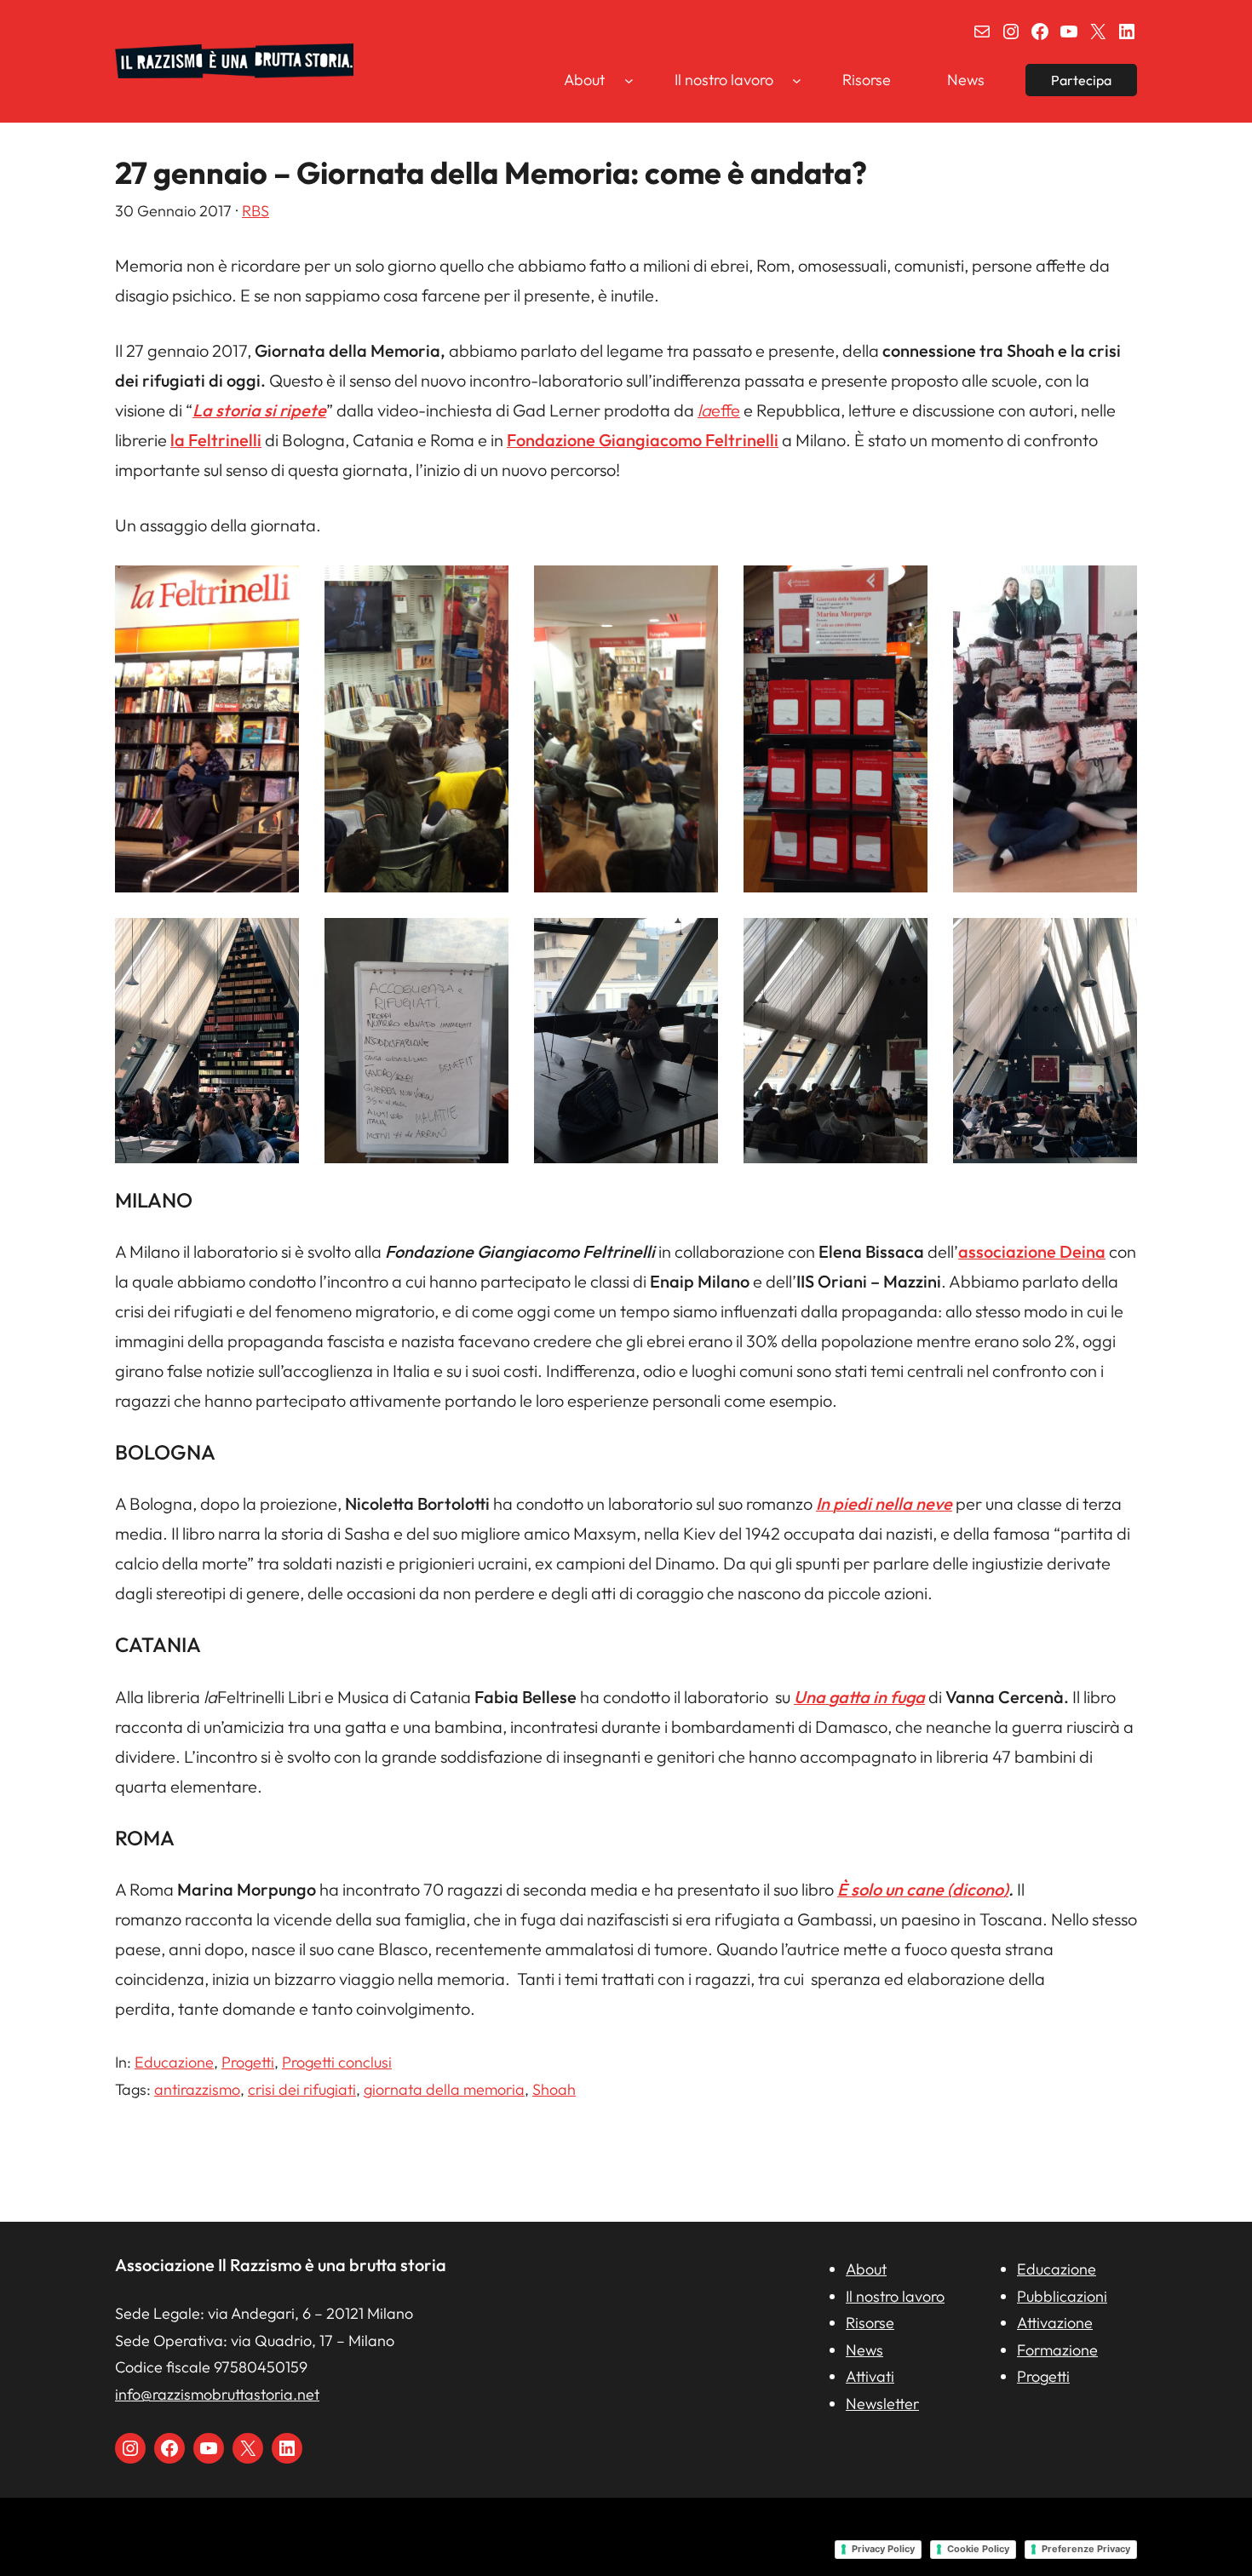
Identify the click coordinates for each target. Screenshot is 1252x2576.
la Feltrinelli (216, 440)
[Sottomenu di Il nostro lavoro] (797, 80)
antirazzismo (197, 2089)
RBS (256, 211)
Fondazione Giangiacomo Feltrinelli (643, 440)
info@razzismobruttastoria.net (217, 2394)
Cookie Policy (978, 2549)
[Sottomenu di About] (629, 80)
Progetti (248, 2062)
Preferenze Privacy (1086, 2549)
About (866, 2269)
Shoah (554, 2089)
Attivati (870, 2376)
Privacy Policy (883, 2549)
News (864, 2350)
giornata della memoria (444, 2089)
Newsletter (882, 2404)
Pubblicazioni (1062, 2296)
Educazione (174, 2062)
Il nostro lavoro (895, 2296)
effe (719, 410)
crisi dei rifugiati (302, 2089)
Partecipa (1081, 80)
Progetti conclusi (337, 2062)
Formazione (1057, 2350)
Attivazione (1055, 2323)
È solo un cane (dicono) (923, 1889)
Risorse (870, 2323)
